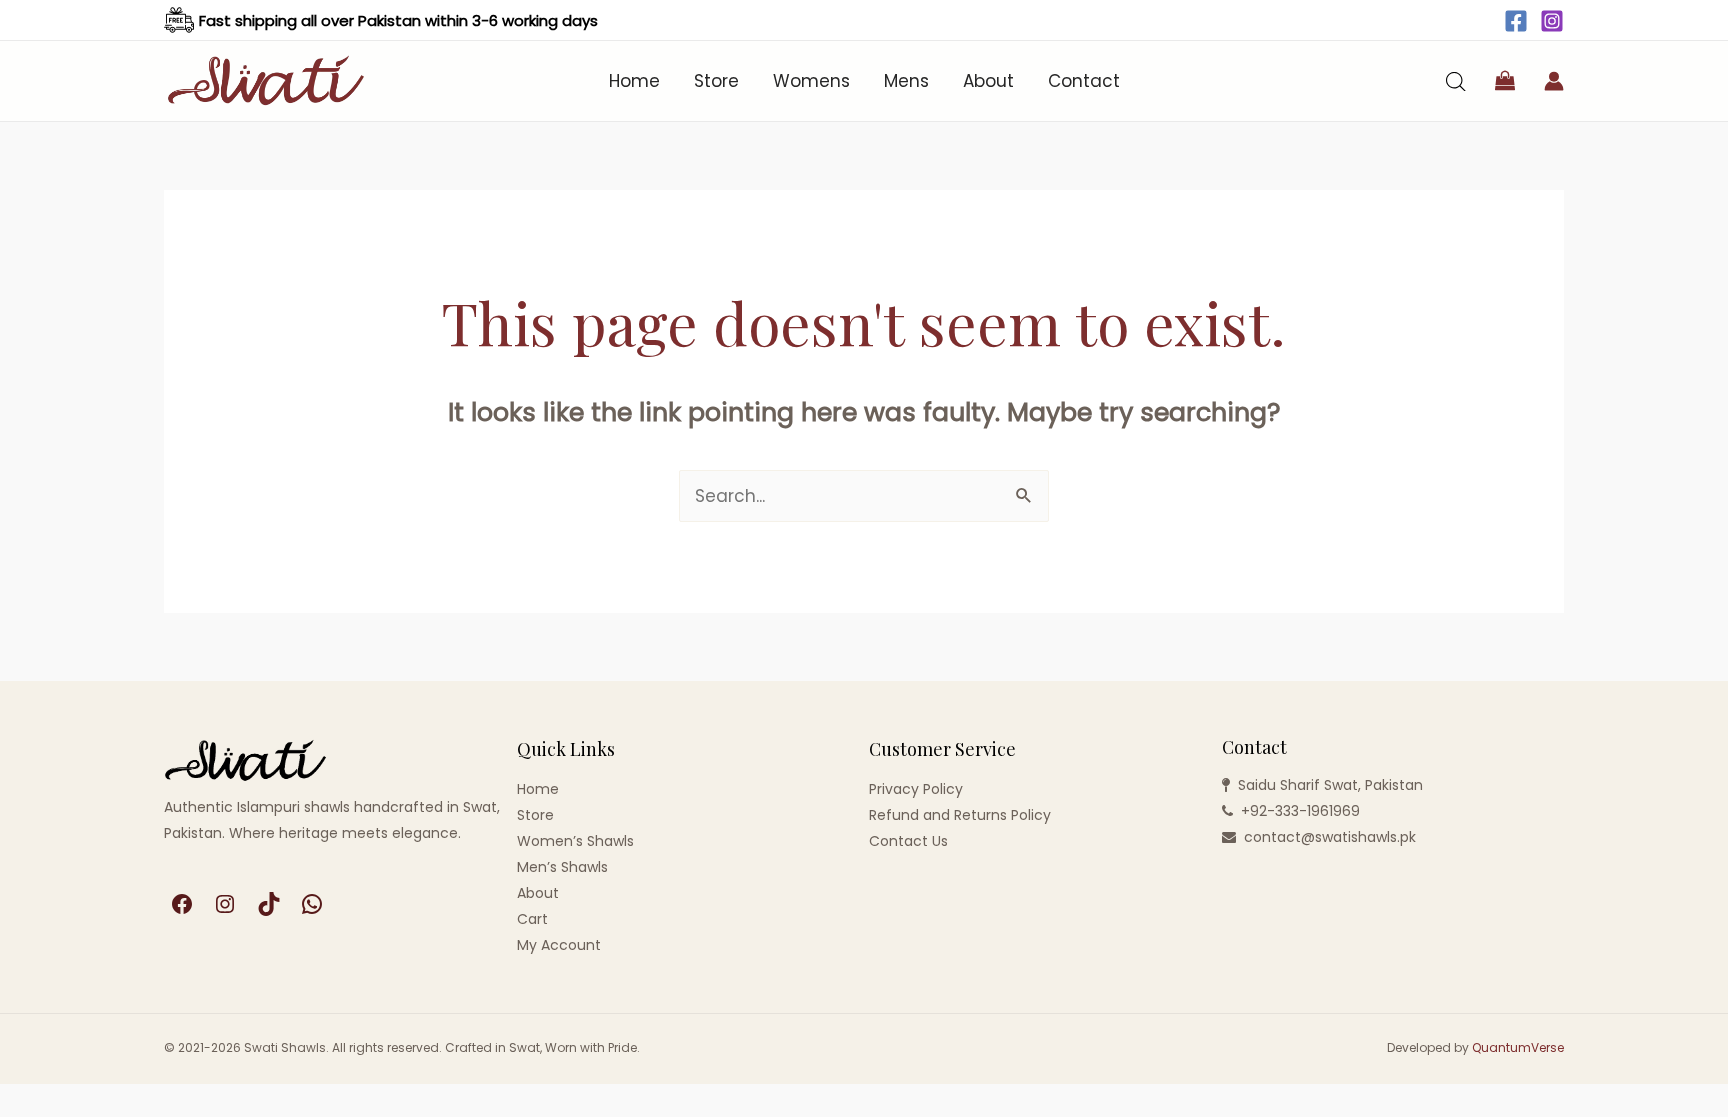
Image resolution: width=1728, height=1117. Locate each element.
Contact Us (908, 841)
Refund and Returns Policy (960, 815)
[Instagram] (1552, 21)
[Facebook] (1516, 21)
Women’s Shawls (575, 841)
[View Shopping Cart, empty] (1505, 81)
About (988, 81)
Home (634, 81)
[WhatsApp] (312, 904)
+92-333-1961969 (1300, 811)
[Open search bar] (1456, 81)
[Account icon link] (1554, 81)
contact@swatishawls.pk (1330, 837)
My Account (559, 945)
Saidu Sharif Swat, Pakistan (1330, 785)
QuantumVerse (1518, 1047)
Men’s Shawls (562, 867)
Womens (811, 81)
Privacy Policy (916, 789)
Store (716, 81)
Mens (906, 81)
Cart (532, 919)
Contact (1084, 81)
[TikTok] (269, 904)
